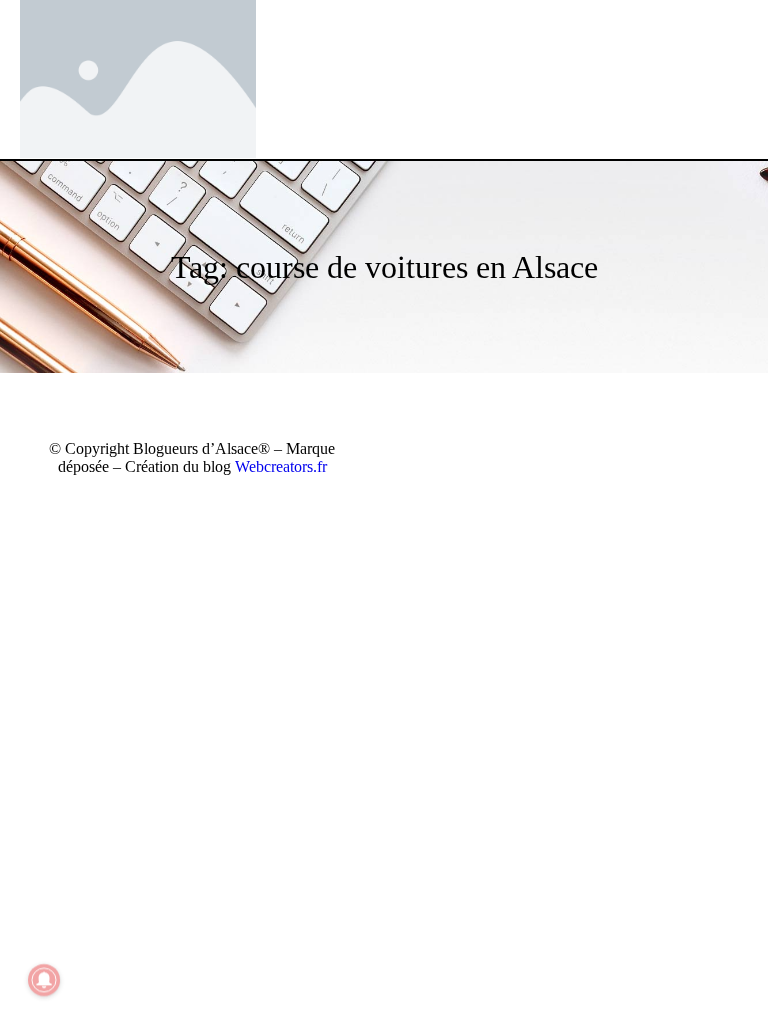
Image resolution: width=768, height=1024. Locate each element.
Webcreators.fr (281, 466)
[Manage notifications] (44, 980)
